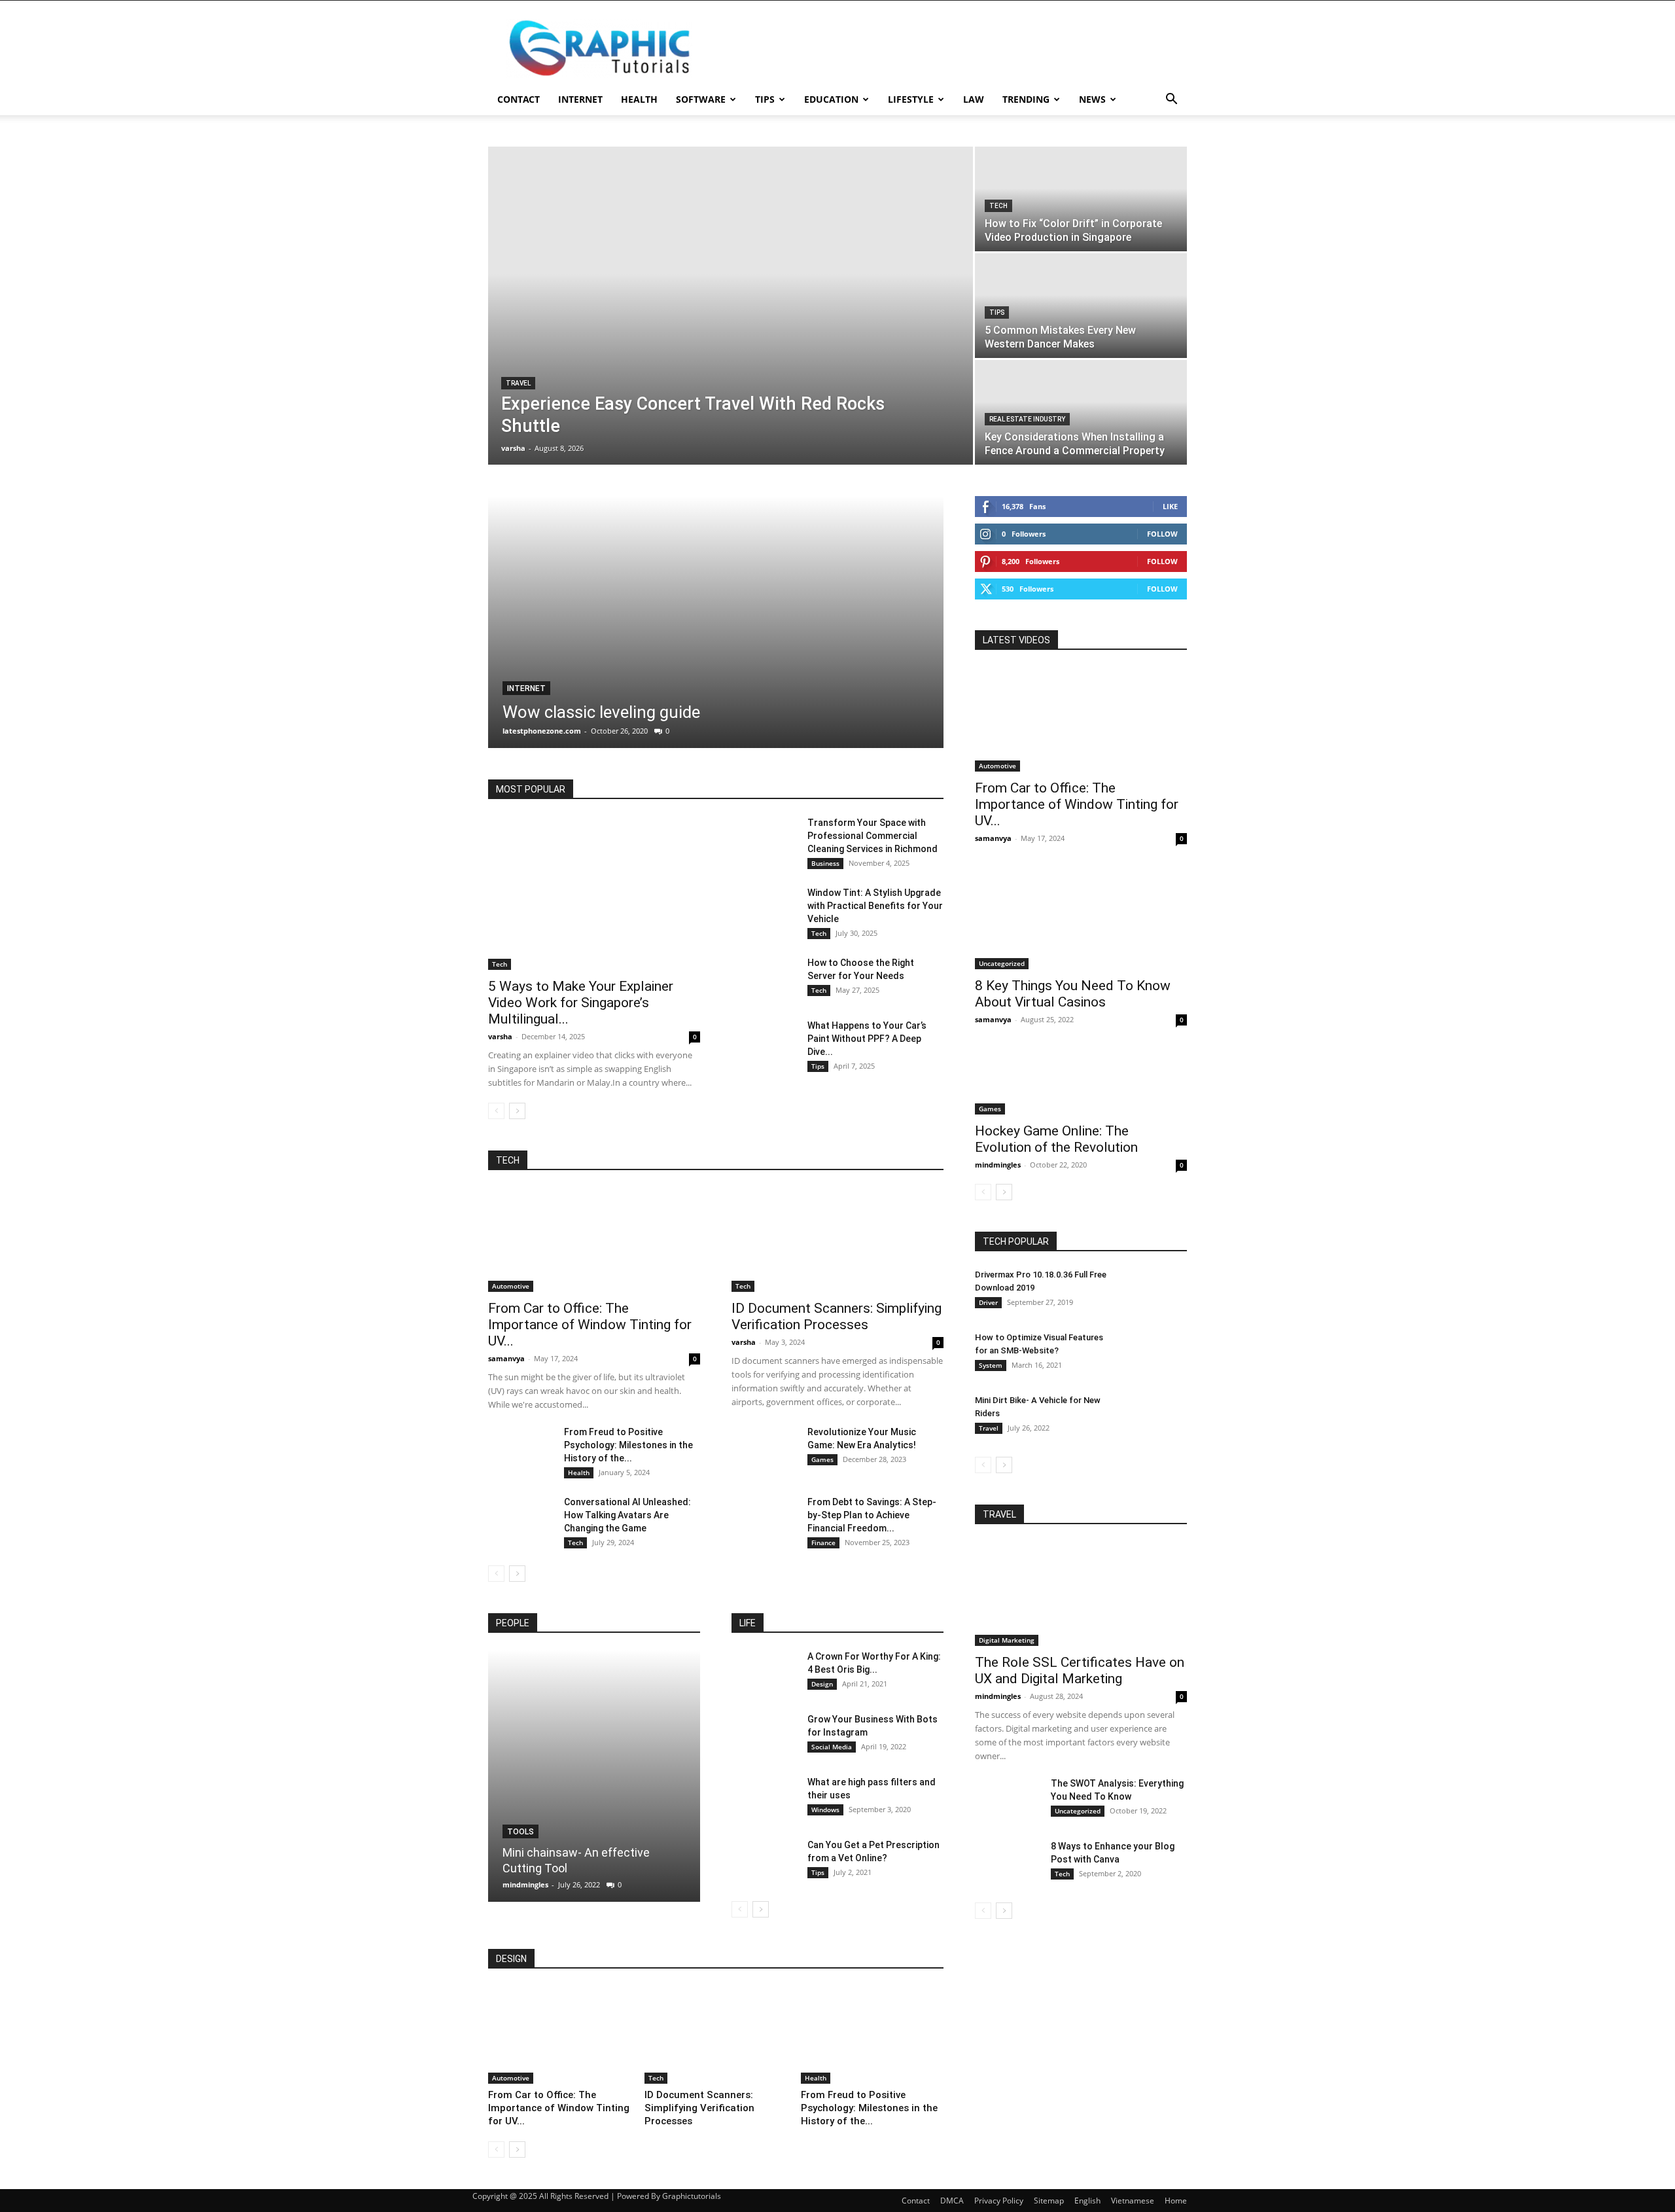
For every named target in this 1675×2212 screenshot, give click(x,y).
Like (1170, 506)
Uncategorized (1002, 963)
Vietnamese (1133, 2201)
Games (822, 1459)
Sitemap (1049, 2201)
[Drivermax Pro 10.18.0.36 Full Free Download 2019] (1166, 1283)
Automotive (511, 1286)
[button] (1171, 100)
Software (701, 99)
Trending (1026, 99)
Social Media (832, 1747)
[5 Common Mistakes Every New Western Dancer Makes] (1081, 306)
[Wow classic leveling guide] (716, 622)
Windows (825, 1810)
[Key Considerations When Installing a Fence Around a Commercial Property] (1081, 412)
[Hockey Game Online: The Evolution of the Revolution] (1081, 1080)
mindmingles (525, 1884)
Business (825, 863)
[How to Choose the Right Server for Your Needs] (764, 979)
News (1092, 99)
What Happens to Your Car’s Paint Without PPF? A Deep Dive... (867, 1039)
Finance (823, 1543)
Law (974, 99)
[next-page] (517, 1111)
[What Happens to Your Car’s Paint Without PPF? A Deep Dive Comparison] (764, 1042)
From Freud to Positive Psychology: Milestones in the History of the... (628, 1445)
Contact (519, 99)
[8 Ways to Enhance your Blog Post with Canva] (1008, 1863)
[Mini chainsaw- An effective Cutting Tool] (594, 1776)
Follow (1162, 534)
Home (1176, 2201)
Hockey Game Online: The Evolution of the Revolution (1056, 1139)
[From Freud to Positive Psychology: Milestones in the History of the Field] (521, 1448)
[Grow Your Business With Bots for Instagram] (764, 1736)
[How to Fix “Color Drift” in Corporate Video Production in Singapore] (1081, 199)
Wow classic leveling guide (601, 712)
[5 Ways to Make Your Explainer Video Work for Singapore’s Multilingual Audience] (594, 893)
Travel (518, 383)
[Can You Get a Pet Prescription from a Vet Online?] (764, 1861)
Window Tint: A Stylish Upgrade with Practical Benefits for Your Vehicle (875, 906)
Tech (998, 206)
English (1087, 2201)
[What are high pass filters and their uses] (764, 1798)
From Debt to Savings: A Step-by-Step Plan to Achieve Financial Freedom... (872, 1515)
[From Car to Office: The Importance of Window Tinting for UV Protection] (594, 1240)
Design (822, 1684)
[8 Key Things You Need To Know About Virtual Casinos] (1081, 917)
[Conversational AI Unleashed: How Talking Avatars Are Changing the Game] (521, 1518)
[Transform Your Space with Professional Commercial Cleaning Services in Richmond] (764, 839)
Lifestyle (911, 99)
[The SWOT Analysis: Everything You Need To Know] (1008, 1800)
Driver (988, 1302)
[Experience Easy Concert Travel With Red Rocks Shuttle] (731, 306)
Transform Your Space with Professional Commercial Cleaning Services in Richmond (873, 836)
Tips (765, 99)
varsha (513, 448)
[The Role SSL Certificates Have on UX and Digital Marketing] (1081, 1594)
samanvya (506, 1358)
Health (639, 99)
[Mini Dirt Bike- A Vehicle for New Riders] (1154, 1417)
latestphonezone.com (542, 731)
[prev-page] (496, 1111)
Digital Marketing (1007, 1640)
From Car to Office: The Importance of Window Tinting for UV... (590, 1325)
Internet (580, 99)
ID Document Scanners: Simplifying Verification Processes (837, 1316)
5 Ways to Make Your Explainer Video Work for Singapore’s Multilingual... (581, 1003)
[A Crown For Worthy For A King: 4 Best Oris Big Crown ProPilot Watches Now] (764, 1673)
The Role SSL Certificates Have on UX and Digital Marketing (1080, 1670)
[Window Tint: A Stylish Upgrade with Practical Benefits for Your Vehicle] (764, 909)
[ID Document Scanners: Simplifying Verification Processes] (837, 1240)
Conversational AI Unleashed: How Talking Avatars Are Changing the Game (627, 1515)
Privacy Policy (999, 2201)
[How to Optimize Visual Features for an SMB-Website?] (1154, 1354)
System (991, 1365)
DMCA (952, 2201)
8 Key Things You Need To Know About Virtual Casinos (1073, 994)
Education (831, 99)
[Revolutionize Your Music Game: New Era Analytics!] (764, 1448)
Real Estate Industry (1027, 419)
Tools (520, 1832)
